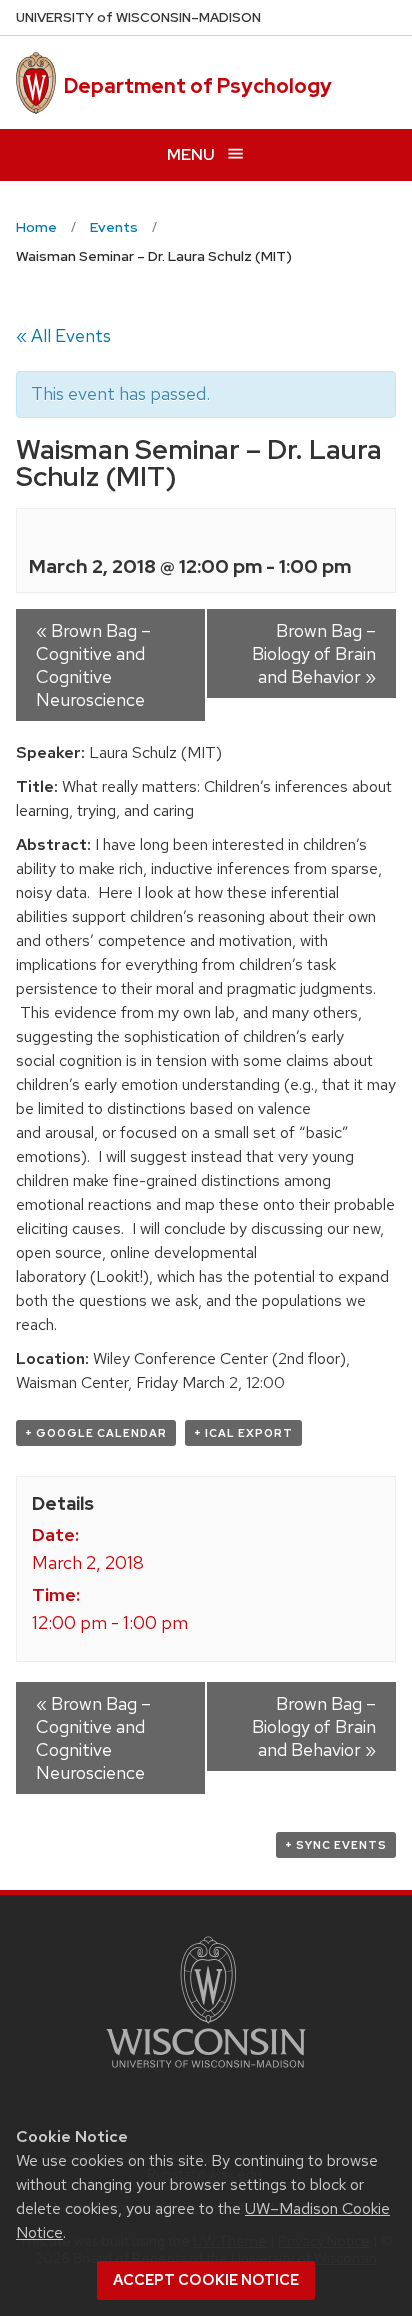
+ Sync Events (336, 1845)
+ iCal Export (243, 1433)
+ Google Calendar (96, 1433)
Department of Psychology (198, 86)
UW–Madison (138, 17)
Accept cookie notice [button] (206, 2280)
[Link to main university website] (206, 2071)
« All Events (63, 335)
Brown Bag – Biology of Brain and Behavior (314, 653)
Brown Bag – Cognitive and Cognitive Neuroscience (93, 665)
